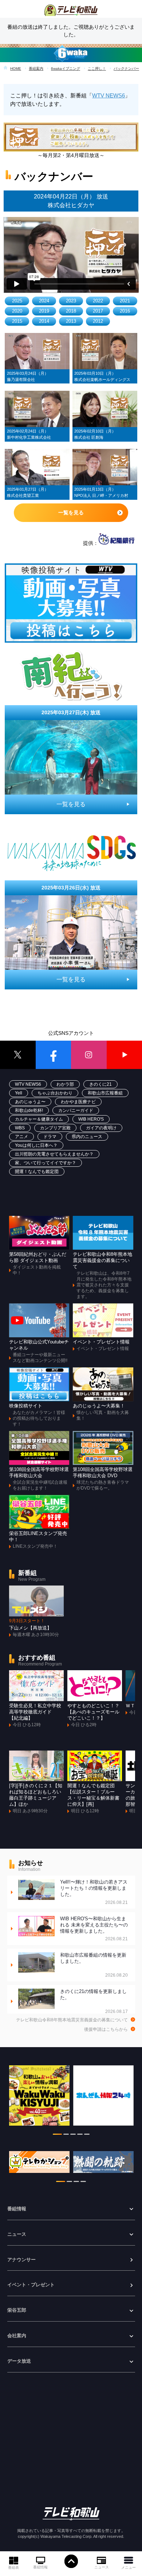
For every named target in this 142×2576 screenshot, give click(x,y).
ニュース (102, 2567)
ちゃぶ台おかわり (55, 1093)
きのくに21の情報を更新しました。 (94, 2002)
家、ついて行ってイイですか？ (46, 1163)
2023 (71, 301)
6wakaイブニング (66, 69)
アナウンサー (21, 2260)
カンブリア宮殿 (55, 1128)
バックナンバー (126, 69)
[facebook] (54, 1055)
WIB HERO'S (91, 1119)
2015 (17, 321)
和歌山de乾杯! (29, 1110)
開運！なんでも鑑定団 (37, 1172)
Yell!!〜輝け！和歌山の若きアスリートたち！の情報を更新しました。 (94, 1892)
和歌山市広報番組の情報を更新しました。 (94, 1965)
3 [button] (73, 2135)
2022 (98, 301)
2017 (98, 311)
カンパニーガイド (76, 1110)
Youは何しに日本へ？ (36, 1145)
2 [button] (66, 2135)
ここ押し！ (97, 69)
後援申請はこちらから (106, 2029)
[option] (39, 2099)
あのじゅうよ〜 (30, 1102)
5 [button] (87, 2135)
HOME (16, 69)
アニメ (21, 1137)
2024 (44, 301)
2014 (44, 321)
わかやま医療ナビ (78, 1102)
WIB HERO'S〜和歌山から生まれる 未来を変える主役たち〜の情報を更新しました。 (94, 1929)
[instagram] (89, 1055)
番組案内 (36, 69)
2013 (71, 321)
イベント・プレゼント (31, 2285)
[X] (18, 1055)
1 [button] (57, 2135)
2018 (71, 311)
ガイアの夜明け (101, 1128)
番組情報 (40, 2567)
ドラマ (50, 1137)
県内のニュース (87, 1137)
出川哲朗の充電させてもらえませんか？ (54, 1154)
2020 (17, 311)
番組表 (13, 2567)
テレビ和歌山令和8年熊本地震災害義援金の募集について (72, 2020)
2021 (125, 301)
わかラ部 (65, 1084)
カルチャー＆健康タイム (39, 1119)
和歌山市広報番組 (105, 1093)
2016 (125, 311)
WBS (20, 1128)
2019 (44, 311)
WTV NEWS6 (109, 95)
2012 (98, 321)
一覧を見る (71, 513)
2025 (17, 301)
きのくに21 (100, 1084)
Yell (19, 1093)
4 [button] (80, 2135)
